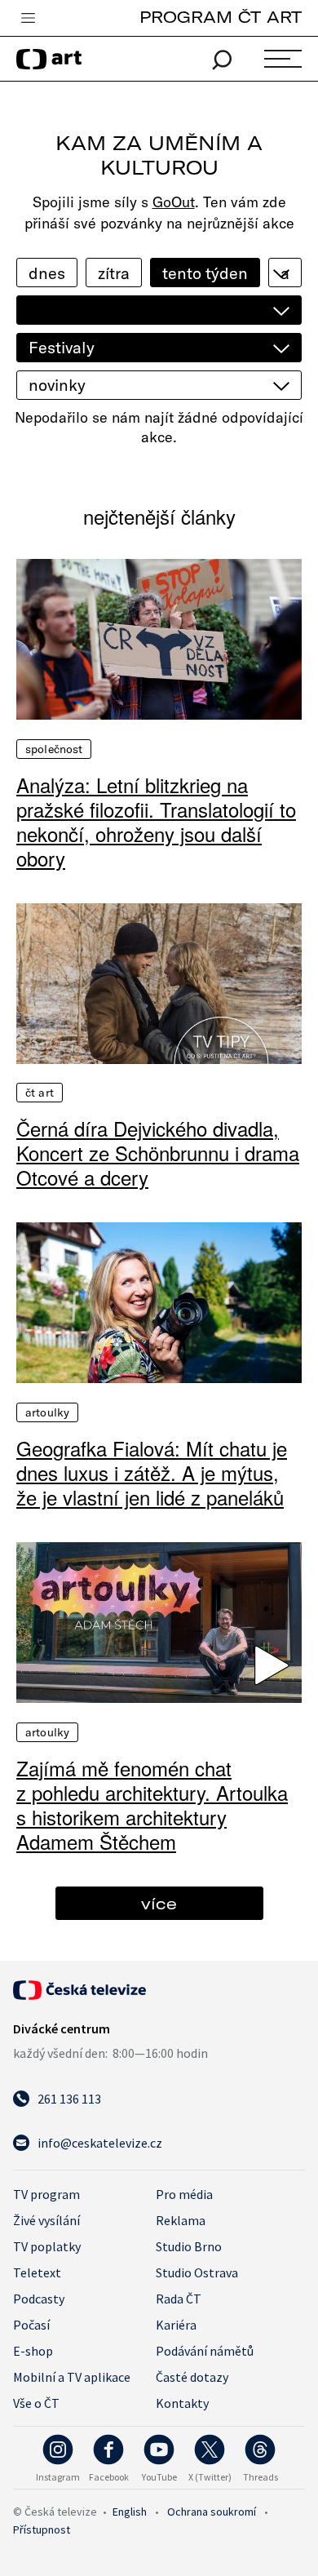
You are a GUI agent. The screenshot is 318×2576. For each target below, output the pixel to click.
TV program (46, 2194)
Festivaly (62, 347)
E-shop (33, 2351)
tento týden (205, 273)
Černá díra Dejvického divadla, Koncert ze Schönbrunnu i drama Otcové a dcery (158, 1153)
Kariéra (176, 2325)
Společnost (54, 749)
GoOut (174, 202)
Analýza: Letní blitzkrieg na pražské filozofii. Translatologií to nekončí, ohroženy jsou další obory (156, 822)
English (130, 2512)
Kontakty (182, 2403)
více (159, 1903)
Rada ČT (179, 2299)
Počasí (31, 2325)
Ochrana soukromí (212, 2512)
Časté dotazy (192, 2377)
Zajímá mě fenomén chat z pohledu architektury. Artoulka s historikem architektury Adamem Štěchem (152, 1805)
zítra (114, 273)
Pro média (184, 2194)
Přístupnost (42, 2529)
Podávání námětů (205, 2351)
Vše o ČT (36, 2403)
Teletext (37, 2272)
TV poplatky (47, 2246)
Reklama (181, 2220)
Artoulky (47, 1412)
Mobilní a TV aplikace (72, 2377)
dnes (47, 273)
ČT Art (40, 1093)
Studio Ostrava (197, 2272)
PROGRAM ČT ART (221, 17)
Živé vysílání (46, 2220)
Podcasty (39, 2299)
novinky (57, 385)
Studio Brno (189, 2246)
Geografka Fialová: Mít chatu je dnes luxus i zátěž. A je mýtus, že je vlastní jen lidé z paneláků (152, 1473)
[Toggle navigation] (28, 19)
